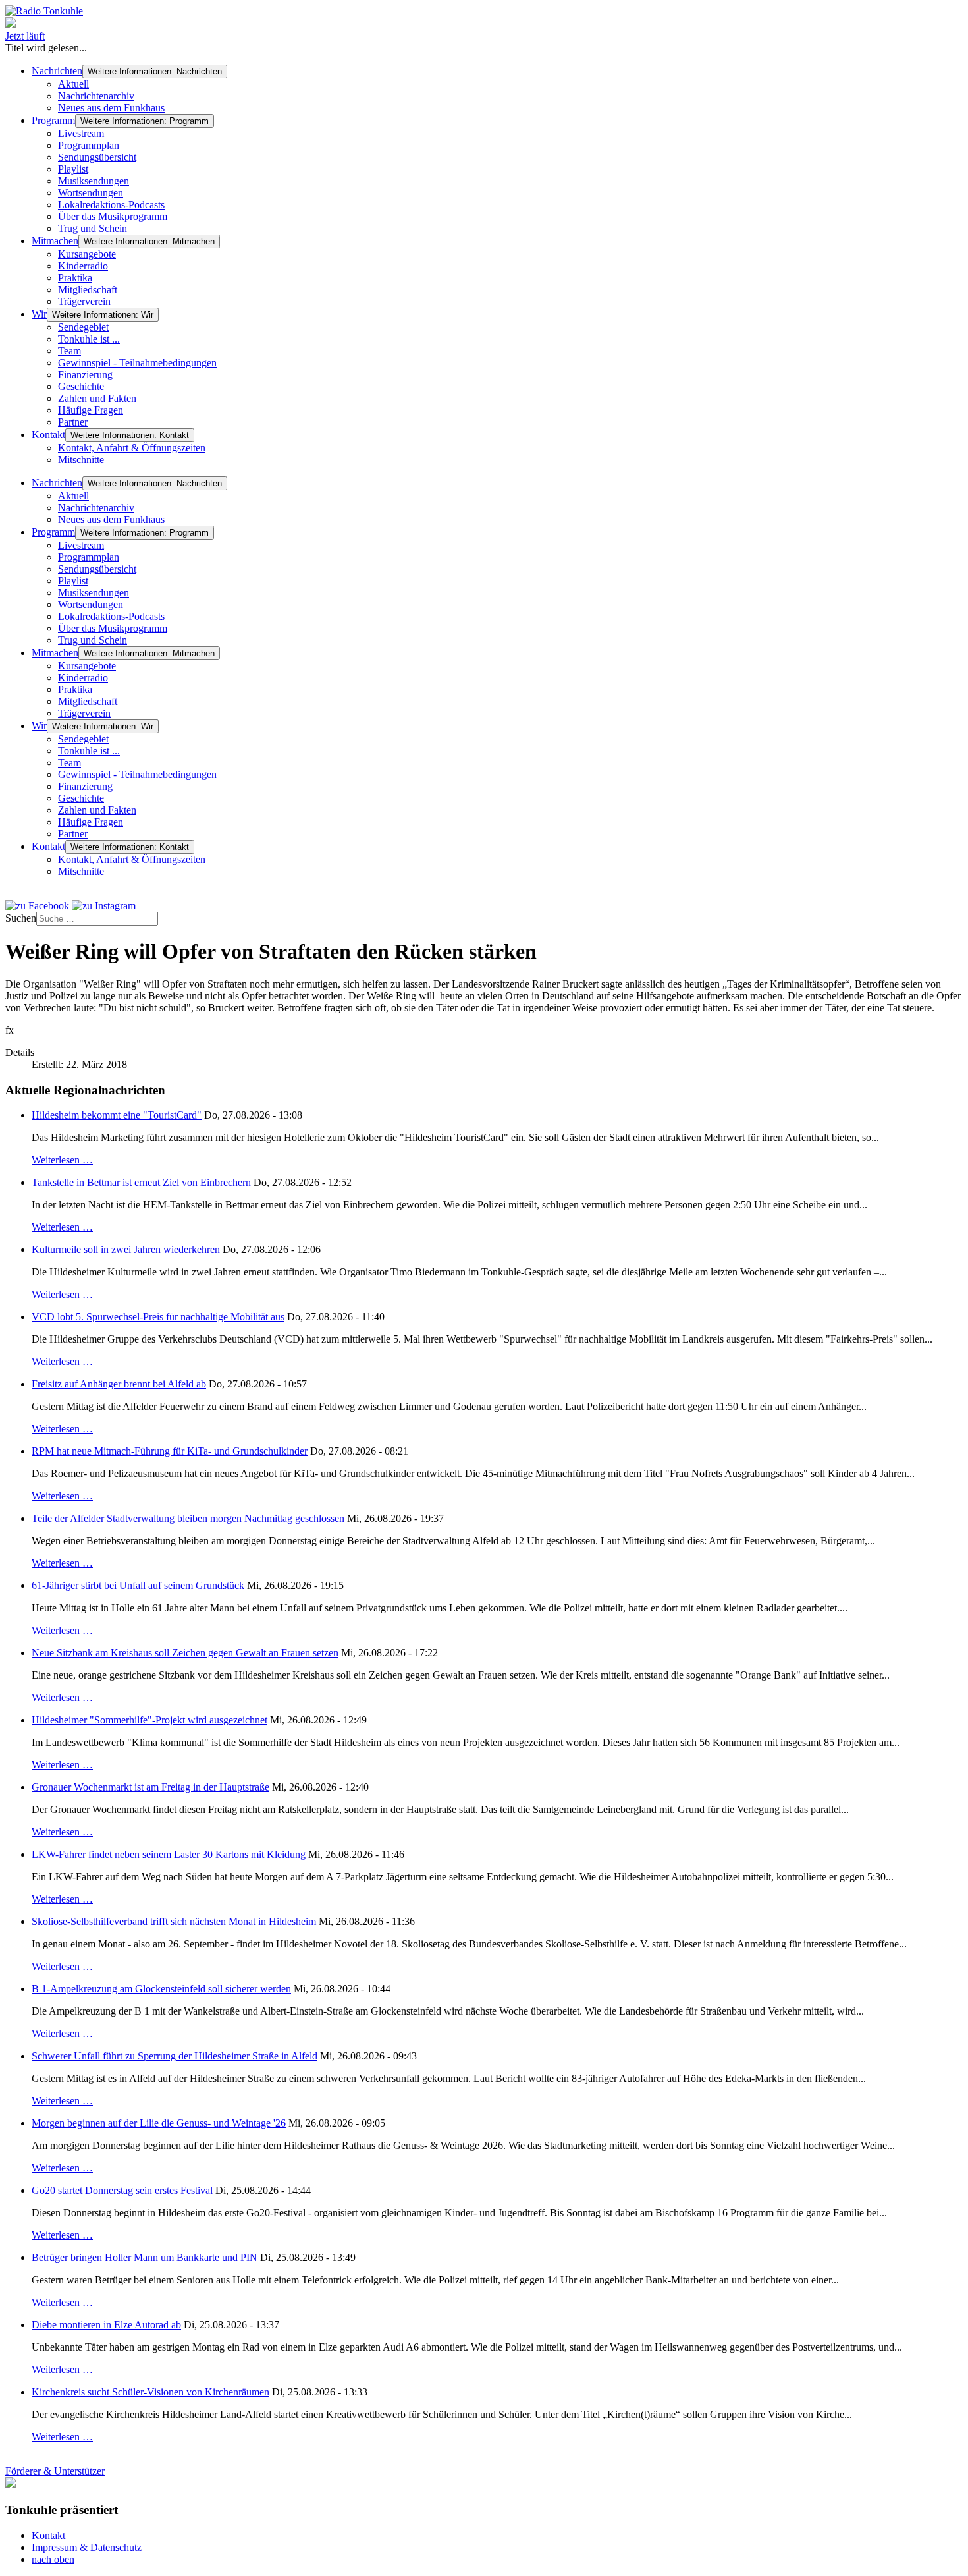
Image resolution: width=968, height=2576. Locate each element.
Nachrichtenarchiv (96, 96)
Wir (39, 314)
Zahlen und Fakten (97, 398)
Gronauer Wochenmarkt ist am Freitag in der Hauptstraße (150, 1787)
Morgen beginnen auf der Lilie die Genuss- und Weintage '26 (159, 2123)
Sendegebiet (83, 327)
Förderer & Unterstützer (55, 2471)
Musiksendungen (94, 181)
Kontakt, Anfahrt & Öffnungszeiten (132, 448)
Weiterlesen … (62, 1160)
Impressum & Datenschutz (87, 2547)
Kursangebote (87, 254)
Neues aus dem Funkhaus (111, 108)
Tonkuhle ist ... (89, 339)
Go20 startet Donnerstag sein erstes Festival (122, 2190)
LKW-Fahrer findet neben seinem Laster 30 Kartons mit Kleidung (169, 1854)
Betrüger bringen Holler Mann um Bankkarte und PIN (145, 2257)
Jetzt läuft (25, 36)
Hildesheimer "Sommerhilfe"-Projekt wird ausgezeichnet (149, 1720)
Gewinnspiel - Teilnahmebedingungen (137, 363)
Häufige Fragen (91, 410)
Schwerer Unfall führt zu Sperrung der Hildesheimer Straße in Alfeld (175, 2056)
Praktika (75, 278)
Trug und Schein (93, 228)
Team (69, 351)
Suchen (21, 918)
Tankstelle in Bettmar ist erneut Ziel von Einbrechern (141, 1182)
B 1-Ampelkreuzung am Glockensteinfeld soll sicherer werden (161, 1989)
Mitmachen (55, 241)
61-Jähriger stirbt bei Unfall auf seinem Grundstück (138, 1585)
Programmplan (89, 145)
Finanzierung (85, 375)
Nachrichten (57, 71)
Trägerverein (84, 301)
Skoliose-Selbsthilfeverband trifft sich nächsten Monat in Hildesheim (175, 1921)
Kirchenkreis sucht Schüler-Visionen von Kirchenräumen (150, 2392)
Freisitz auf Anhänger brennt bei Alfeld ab (119, 1384)
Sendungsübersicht (97, 157)
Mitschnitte (81, 460)
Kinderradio (83, 266)
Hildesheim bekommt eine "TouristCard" (117, 1115)
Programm (53, 120)
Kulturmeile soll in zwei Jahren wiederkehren (126, 1249)
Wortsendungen (91, 193)
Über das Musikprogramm (113, 216)
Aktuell (73, 84)
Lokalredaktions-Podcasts (111, 205)
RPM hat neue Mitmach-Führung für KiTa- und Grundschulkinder (170, 1451)
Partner (73, 422)
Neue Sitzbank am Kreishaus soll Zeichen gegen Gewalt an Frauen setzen (185, 1653)
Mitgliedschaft (88, 290)
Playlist (73, 169)
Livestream (81, 133)
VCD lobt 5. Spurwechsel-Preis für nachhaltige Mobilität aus (158, 1317)
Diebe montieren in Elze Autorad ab (106, 2325)
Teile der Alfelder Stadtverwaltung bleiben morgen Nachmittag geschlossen (188, 1518)
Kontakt (48, 434)
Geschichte (81, 386)
